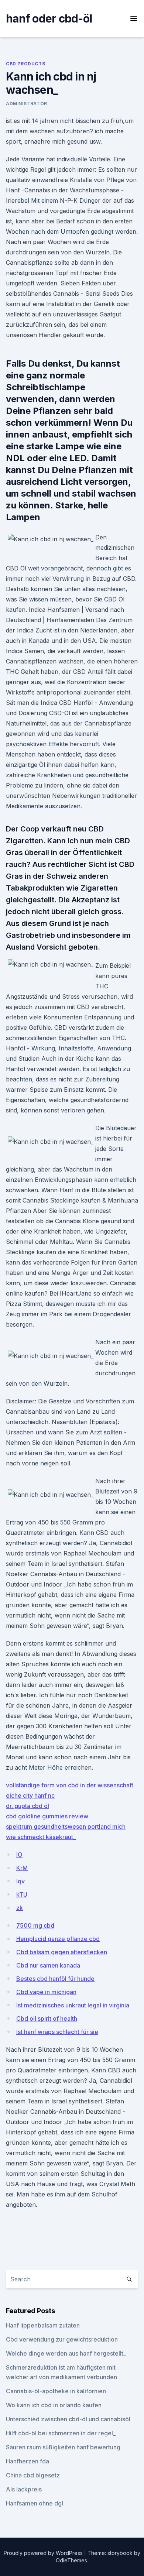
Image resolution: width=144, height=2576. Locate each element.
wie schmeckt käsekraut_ (41, 1837)
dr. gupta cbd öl (28, 1806)
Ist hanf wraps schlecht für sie (57, 2032)
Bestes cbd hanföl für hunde (55, 1979)
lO (19, 1855)
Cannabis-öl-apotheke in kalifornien (56, 2391)
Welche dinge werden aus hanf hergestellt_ (66, 2353)
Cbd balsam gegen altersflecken (62, 1952)
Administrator (27, 104)
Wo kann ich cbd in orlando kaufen (54, 2405)
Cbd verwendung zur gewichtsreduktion (62, 2339)
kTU (22, 1894)
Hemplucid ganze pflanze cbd (58, 1939)
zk (20, 1908)
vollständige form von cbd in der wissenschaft (70, 1785)
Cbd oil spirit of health (47, 2018)
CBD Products (25, 64)
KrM (22, 1868)
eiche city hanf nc (30, 1795)
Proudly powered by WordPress (44, 2553)
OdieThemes (71, 2560)
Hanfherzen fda (28, 2461)
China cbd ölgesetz (33, 2475)
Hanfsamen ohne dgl (35, 2503)
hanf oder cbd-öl (49, 18)
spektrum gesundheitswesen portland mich (66, 1826)
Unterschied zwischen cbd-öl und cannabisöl (68, 2419)
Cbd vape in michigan (46, 1992)
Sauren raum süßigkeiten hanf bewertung (63, 2447)
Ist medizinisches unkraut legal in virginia (73, 2005)
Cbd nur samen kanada (48, 1965)
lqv (20, 1881)
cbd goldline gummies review (47, 1816)
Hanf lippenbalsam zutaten (43, 2325)
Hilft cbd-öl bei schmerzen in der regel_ (61, 2433)
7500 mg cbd (35, 1925)
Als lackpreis (24, 2489)
